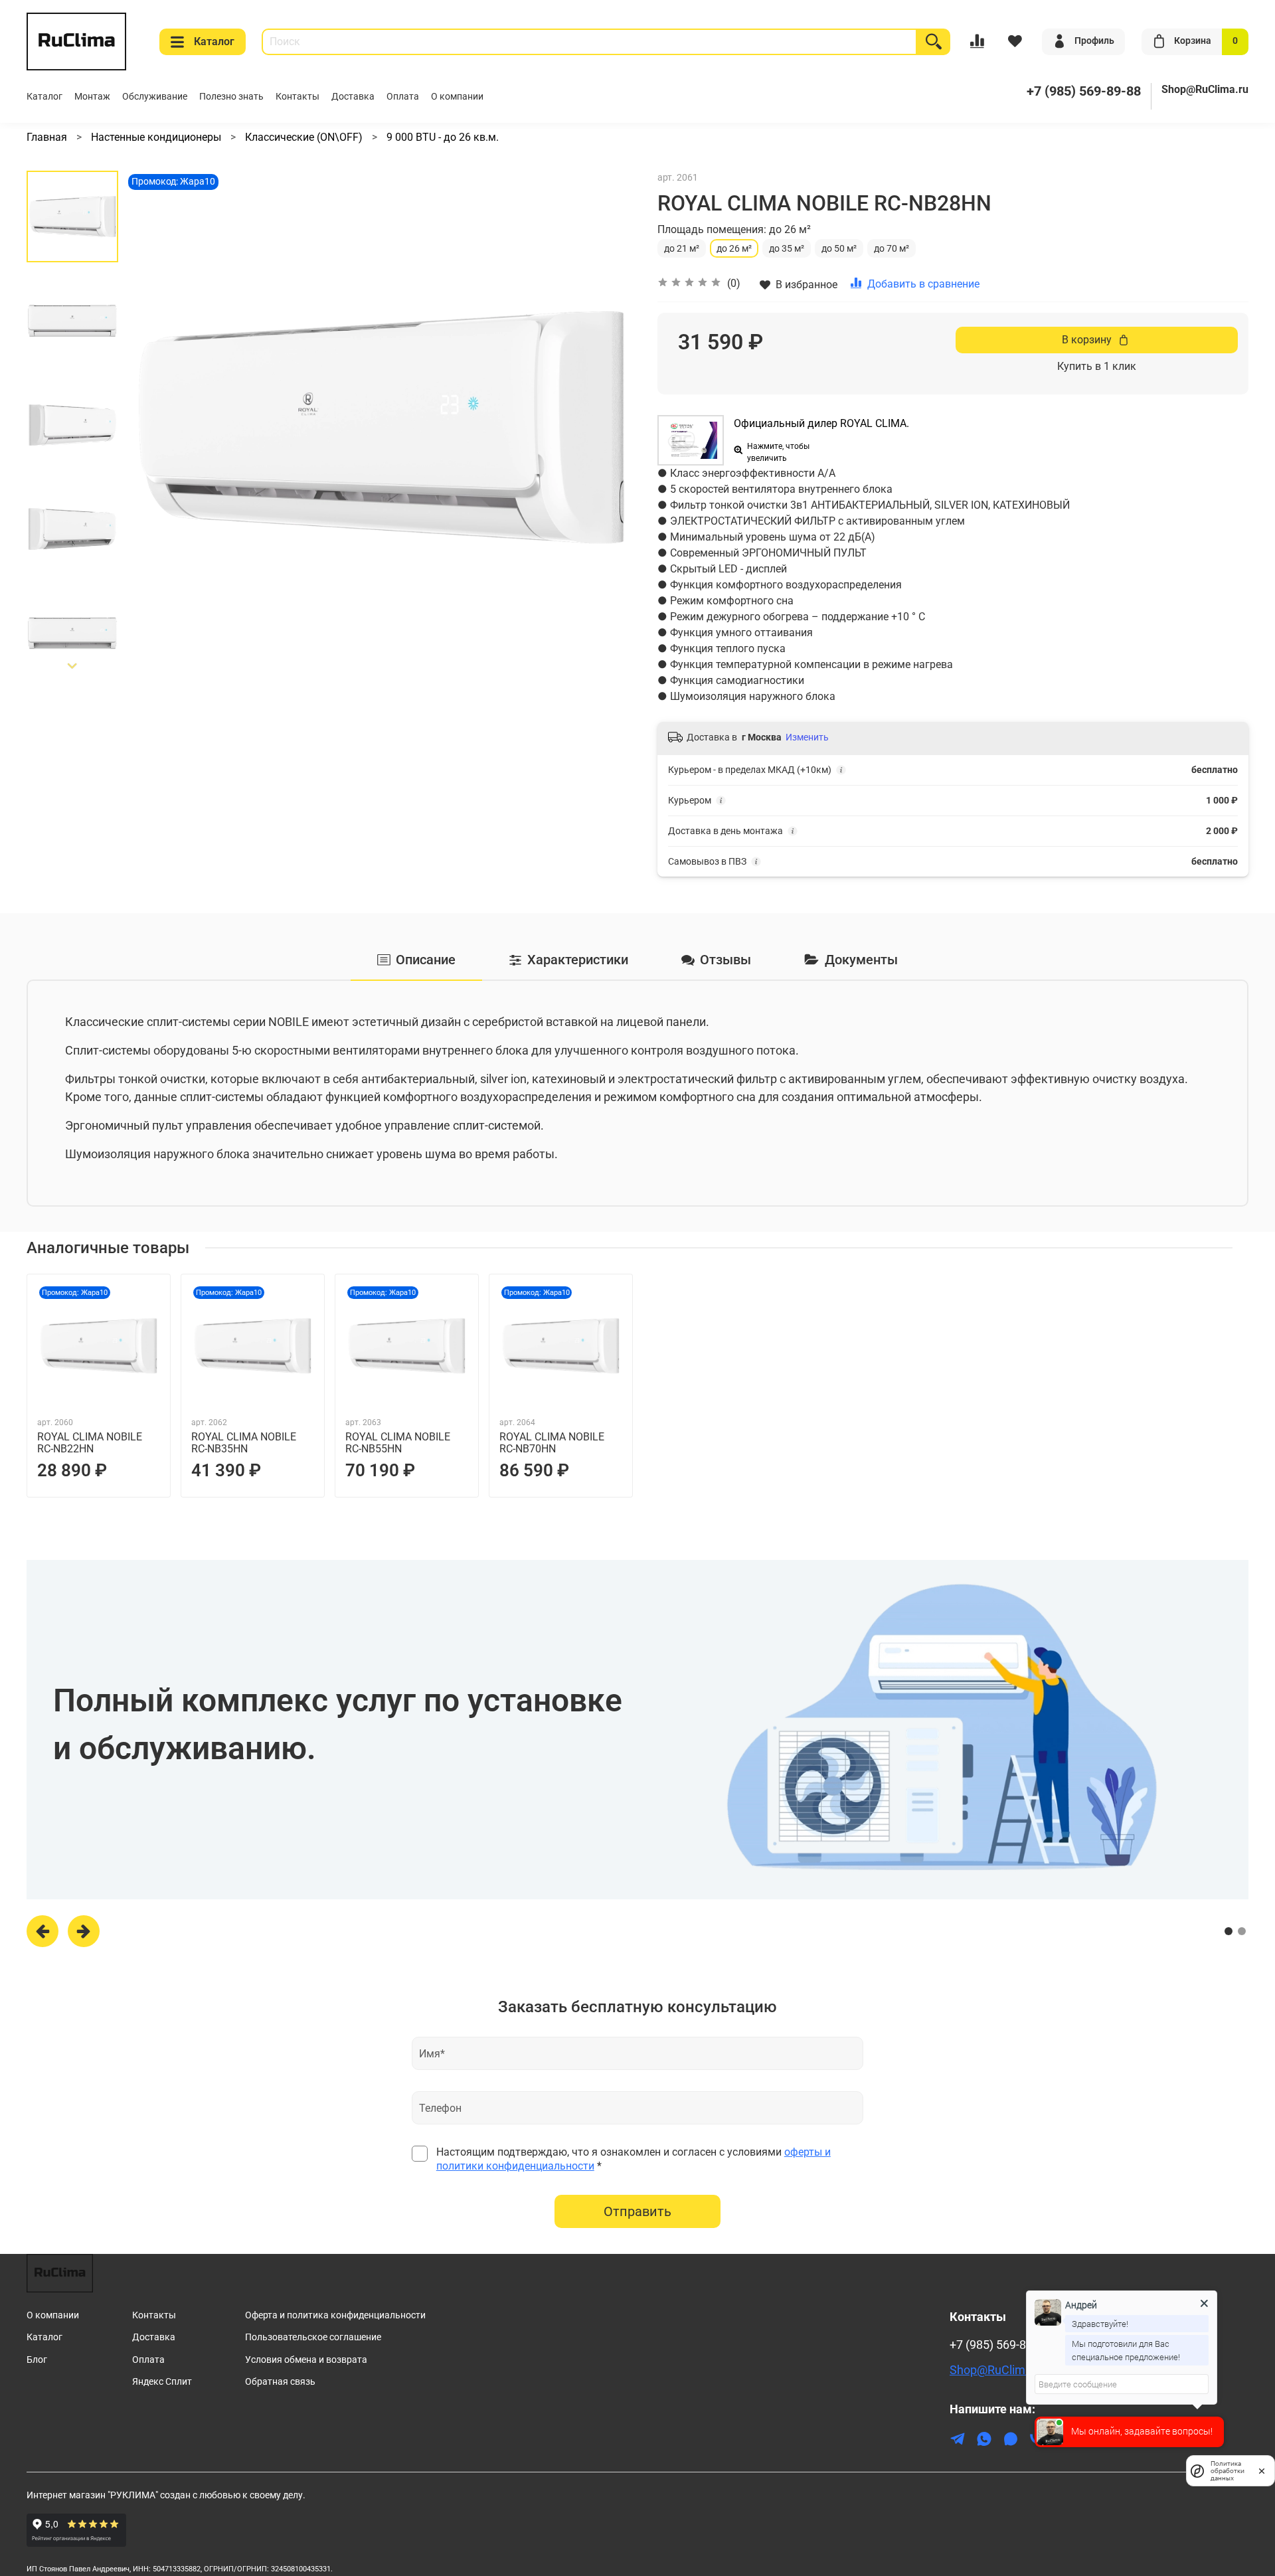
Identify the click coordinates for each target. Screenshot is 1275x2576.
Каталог (214, 42)
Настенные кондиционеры (156, 137)
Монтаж (92, 97)
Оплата (403, 97)
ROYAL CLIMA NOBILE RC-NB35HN (244, 1443)
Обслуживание (155, 97)
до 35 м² (787, 248)
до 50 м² (839, 248)
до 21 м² (682, 248)
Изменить (807, 737)
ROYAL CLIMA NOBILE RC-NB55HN (398, 1443)
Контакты (297, 97)
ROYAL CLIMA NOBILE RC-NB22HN (90, 1443)
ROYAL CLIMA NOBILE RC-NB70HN (552, 1443)
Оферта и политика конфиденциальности (335, 2315)
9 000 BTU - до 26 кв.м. (443, 137)
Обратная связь (280, 2382)
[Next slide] (72, 666)
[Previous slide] (151, 427)
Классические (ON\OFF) (304, 137)
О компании (457, 97)
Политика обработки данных (1228, 2471)
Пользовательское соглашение (313, 2337)
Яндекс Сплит (162, 2382)
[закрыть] (1262, 2470)
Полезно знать (231, 97)
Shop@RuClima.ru (1205, 89)
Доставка (353, 97)
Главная (47, 137)
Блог (37, 2360)
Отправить (637, 2211)
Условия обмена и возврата (306, 2360)
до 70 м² (892, 248)
